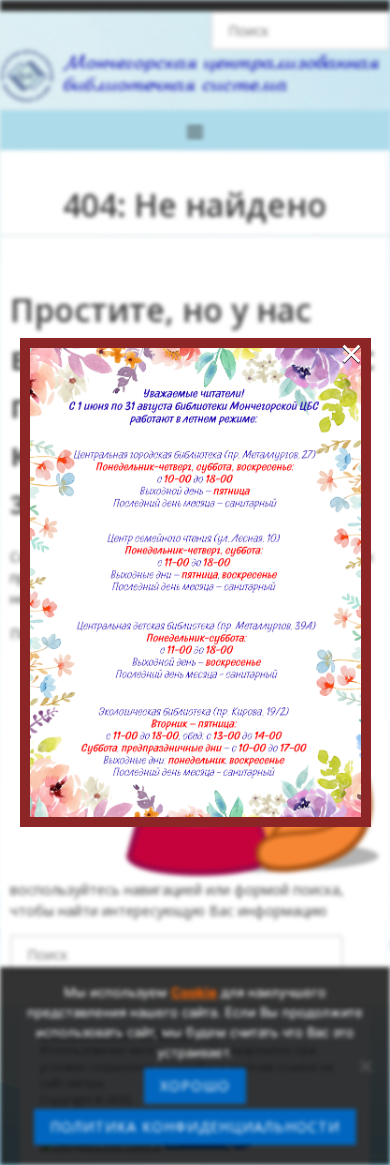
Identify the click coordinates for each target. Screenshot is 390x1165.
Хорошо (195, 1085)
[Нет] (365, 1066)
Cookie (194, 992)
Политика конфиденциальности (195, 1126)
